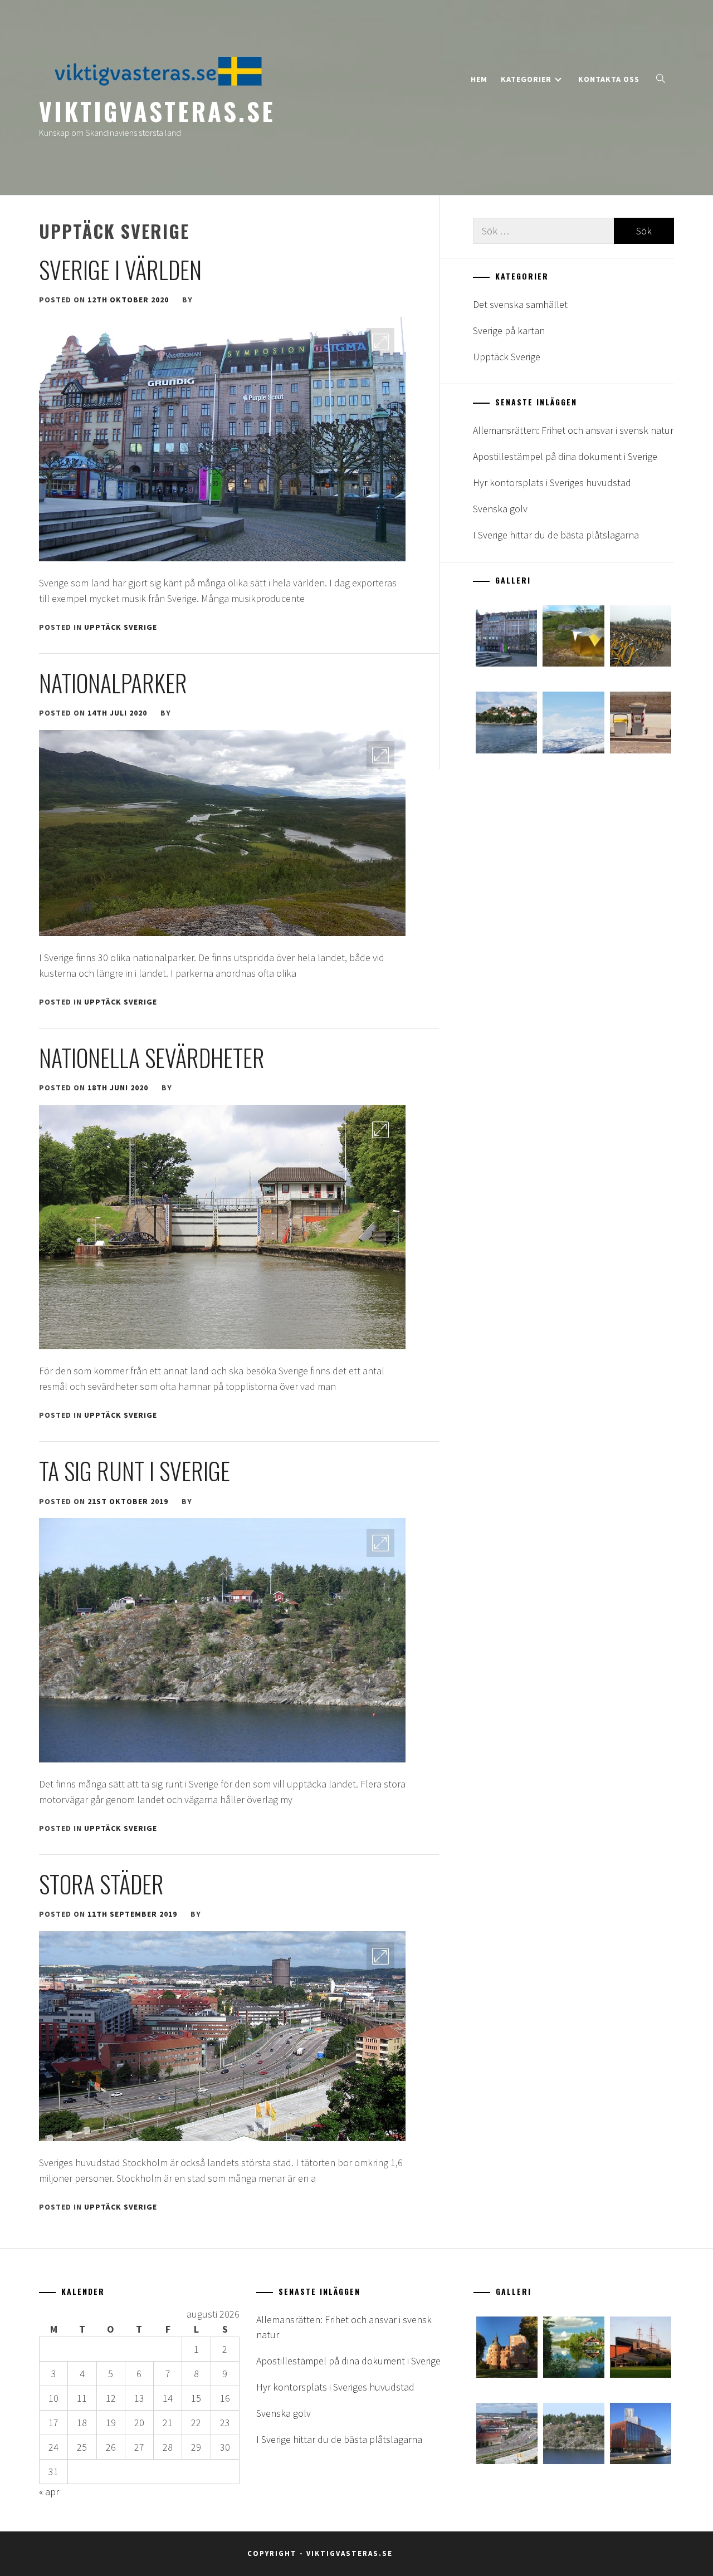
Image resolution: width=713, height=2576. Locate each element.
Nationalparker (113, 683)
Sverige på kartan (509, 330)
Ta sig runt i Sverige (135, 1471)
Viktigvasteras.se (157, 111)
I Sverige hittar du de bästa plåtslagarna (556, 535)
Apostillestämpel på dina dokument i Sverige (565, 456)
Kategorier (526, 79)
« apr (49, 2492)
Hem (479, 79)
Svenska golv (500, 509)
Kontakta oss (609, 79)
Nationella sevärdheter (152, 1057)
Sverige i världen (120, 270)
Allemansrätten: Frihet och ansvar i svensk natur (573, 430)
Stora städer (101, 1884)
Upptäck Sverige (121, 627)
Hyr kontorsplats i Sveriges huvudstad (552, 483)
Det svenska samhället (520, 304)
